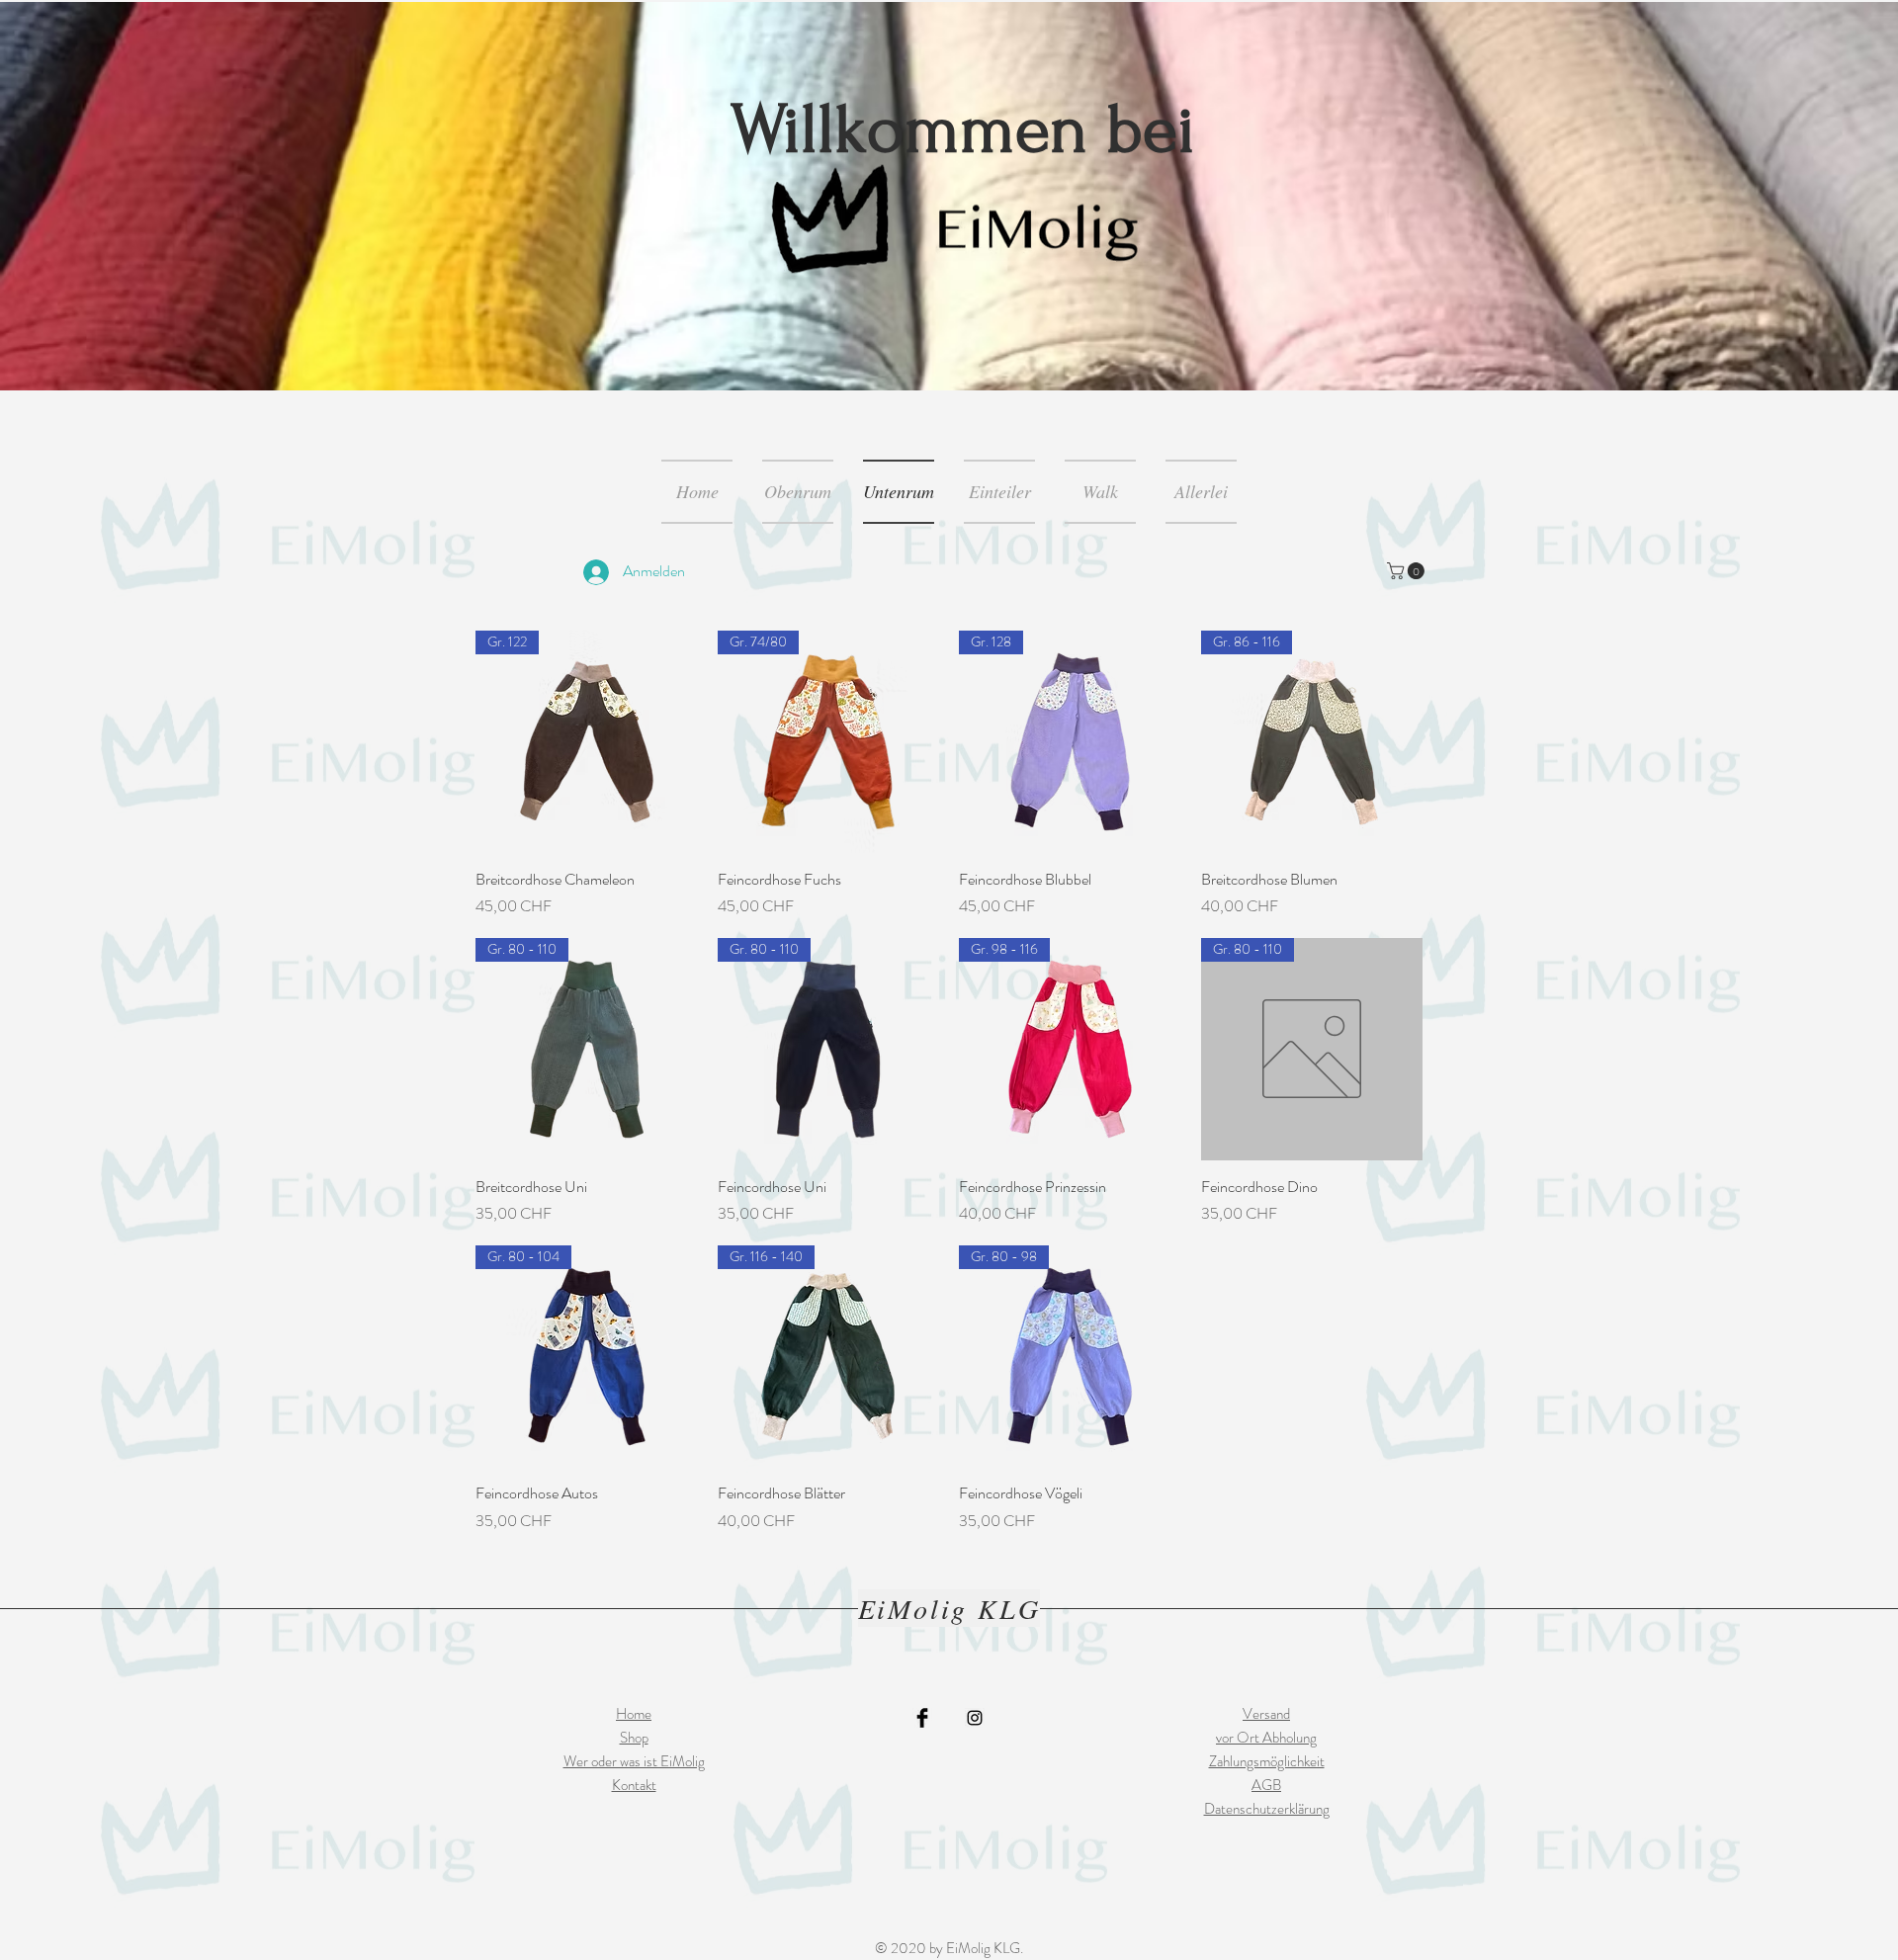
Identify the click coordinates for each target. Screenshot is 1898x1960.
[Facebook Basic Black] (922, 1718)
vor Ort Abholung (1266, 1738)
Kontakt (634, 1785)
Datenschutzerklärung (1267, 1809)
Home (634, 1714)
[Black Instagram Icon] (975, 1718)
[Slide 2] (958, 351)
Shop (634, 1738)
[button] (1408, 571)
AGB (1266, 1785)
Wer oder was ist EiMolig (634, 1761)
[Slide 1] (939, 351)
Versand (1266, 1714)
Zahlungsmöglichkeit (1267, 1761)
